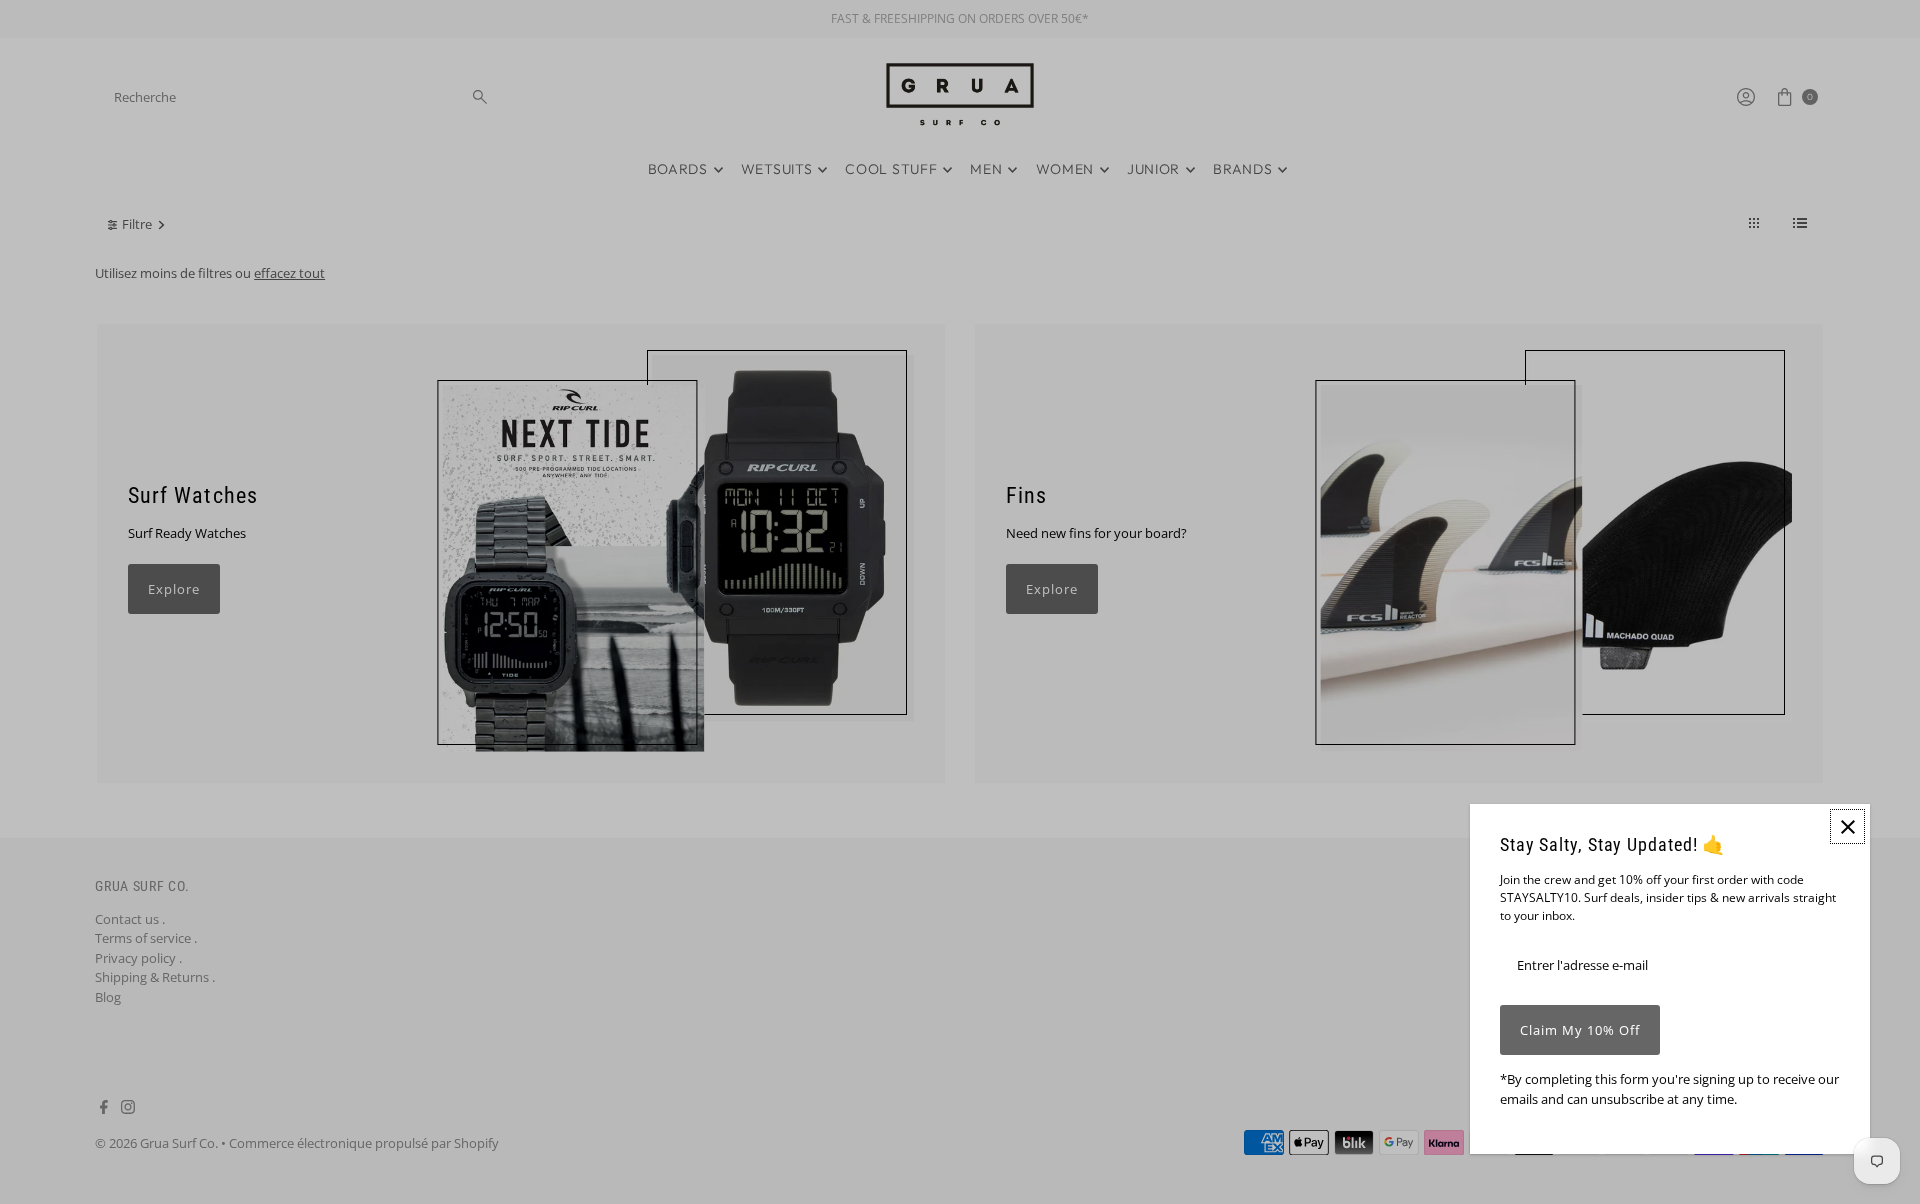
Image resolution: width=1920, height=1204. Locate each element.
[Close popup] (1847, 826)
